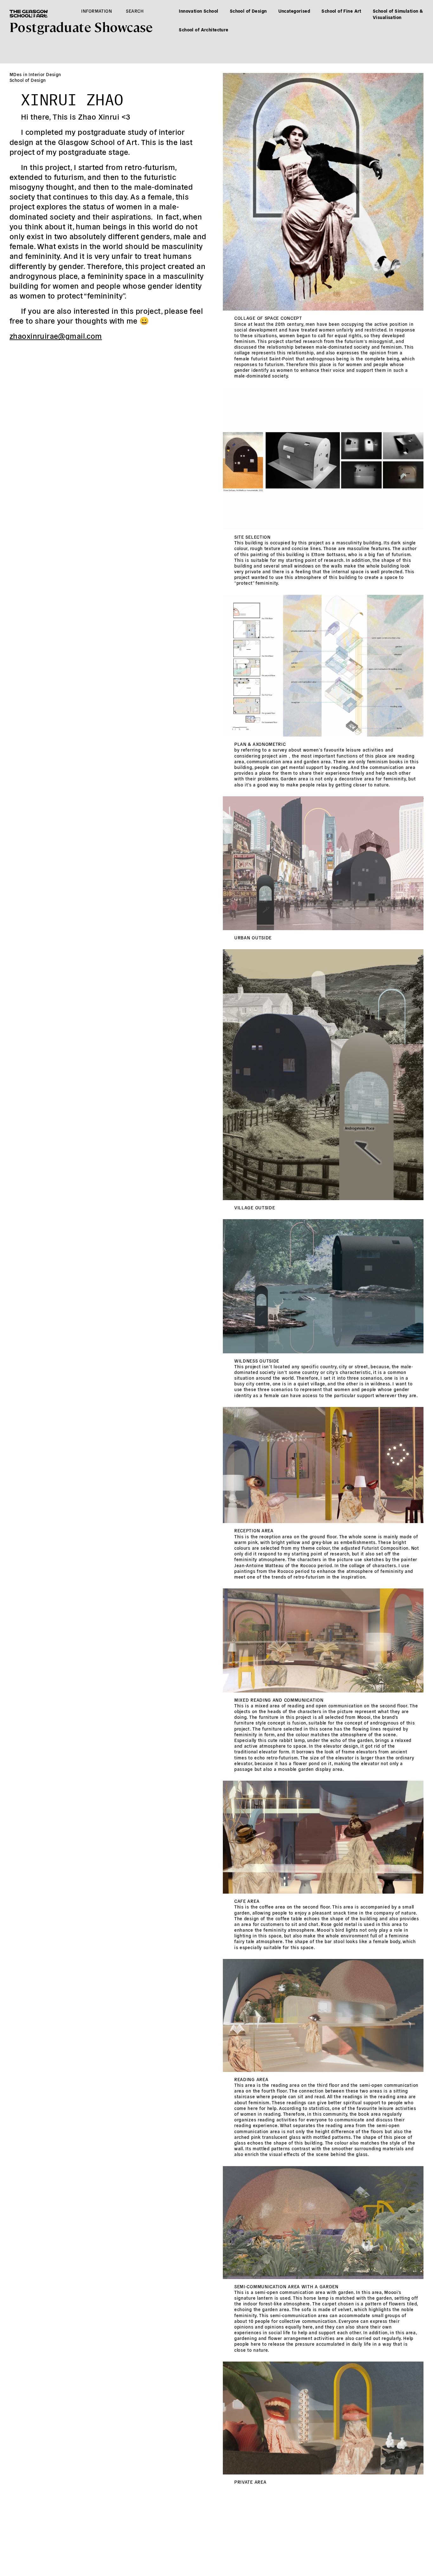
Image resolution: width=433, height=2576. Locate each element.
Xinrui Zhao (72, 97)
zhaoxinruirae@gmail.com (56, 335)
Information (97, 11)
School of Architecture (204, 30)
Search (135, 11)
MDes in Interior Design (35, 74)
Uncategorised (294, 11)
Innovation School (198, 11)
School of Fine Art (341, 11)
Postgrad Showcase (81, 26)
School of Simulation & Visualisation (398, 14)
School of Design (248, 11)
